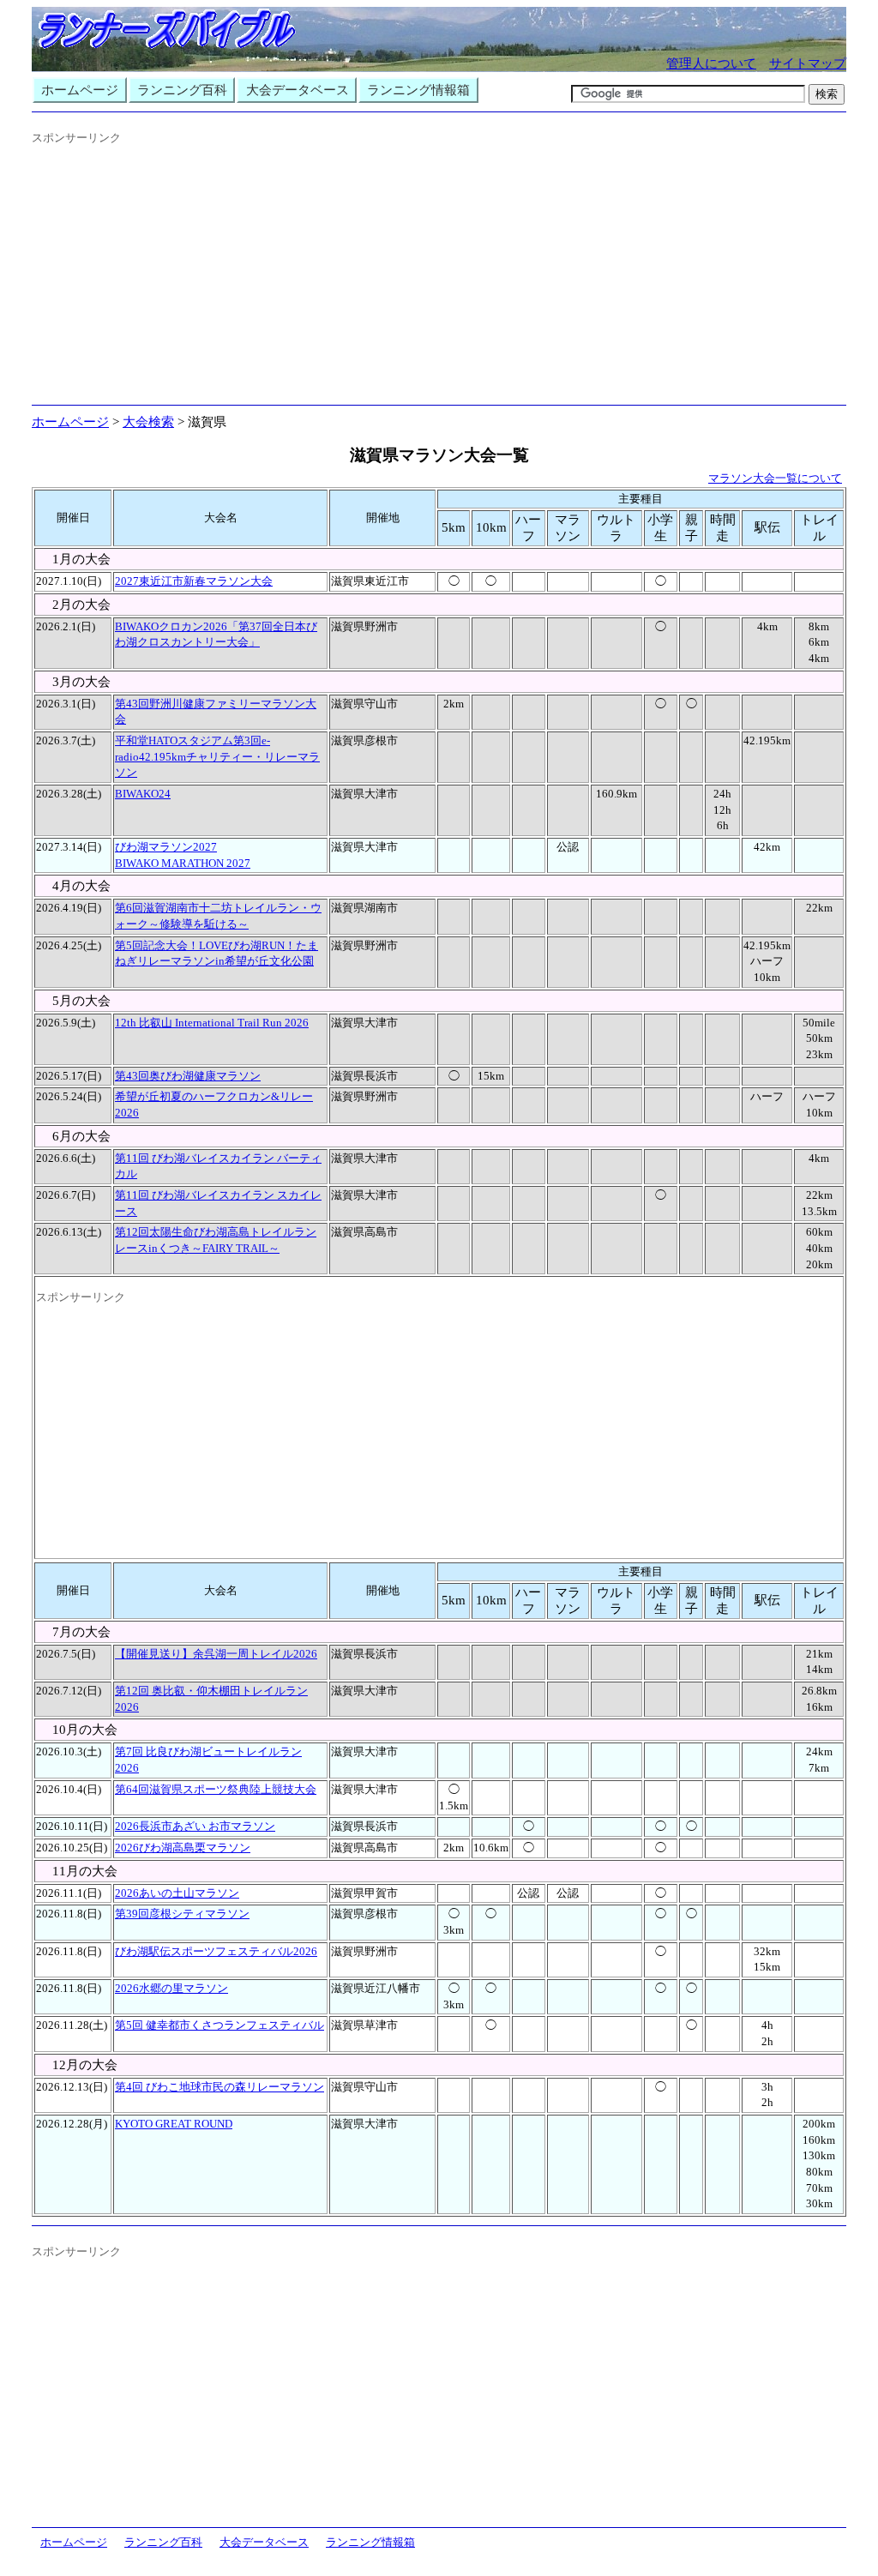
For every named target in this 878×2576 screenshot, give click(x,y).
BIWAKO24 (143, 794)
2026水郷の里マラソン (171, 1988)
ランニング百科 (182, 90)
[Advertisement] (439, 278)
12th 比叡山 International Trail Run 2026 (212, 1023)
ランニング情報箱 (418, 90)
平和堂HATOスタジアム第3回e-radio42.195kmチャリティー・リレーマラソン (217, 756)
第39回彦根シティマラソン (182, 1914)
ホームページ (80, 90)
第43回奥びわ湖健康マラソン (188, 1076)
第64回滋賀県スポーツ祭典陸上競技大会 (216, 1789)
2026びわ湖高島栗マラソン (183, 1848)
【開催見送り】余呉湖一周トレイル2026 (216, 1654)
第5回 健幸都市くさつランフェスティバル (219, 2025)
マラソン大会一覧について (775, 478)
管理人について (711, 63)
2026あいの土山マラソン (177, 1893)
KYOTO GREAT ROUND (174, 2124)
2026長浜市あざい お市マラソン (195, 1826)
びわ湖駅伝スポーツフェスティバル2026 (216, 1951)
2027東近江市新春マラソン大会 (194, 581)
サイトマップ (808, 63)
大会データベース (298, 90)
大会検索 (148, 422)
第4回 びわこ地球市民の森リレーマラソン (219, 2087)
